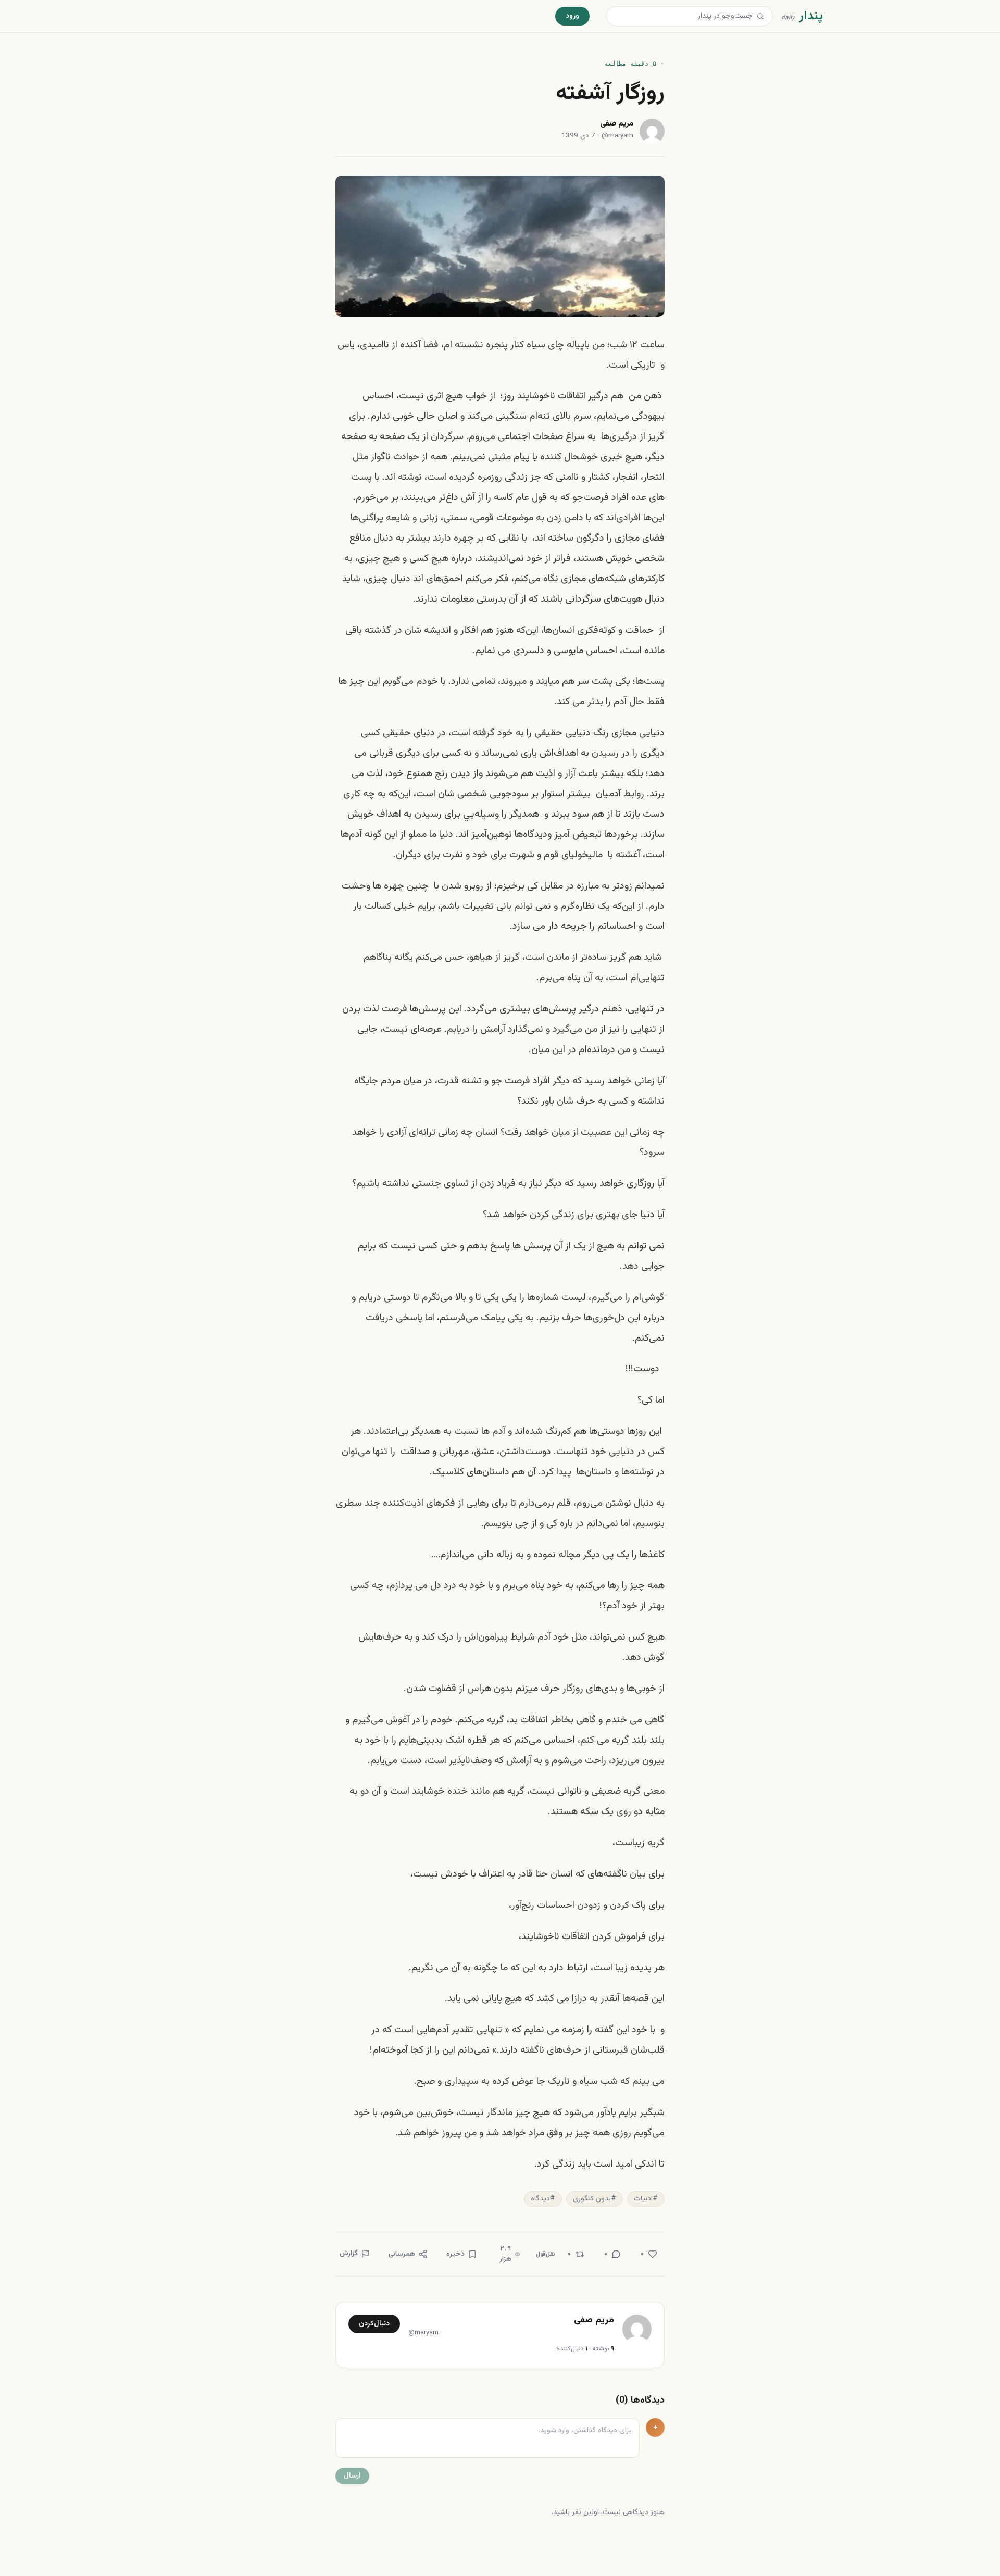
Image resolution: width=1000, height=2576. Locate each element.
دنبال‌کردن (374, 2324)
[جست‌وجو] (760, 16)
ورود (572, 16)
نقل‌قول (546, 2254)
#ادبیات (646, 2199)
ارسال (352, 2476)
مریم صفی (617, 124)
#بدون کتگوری (595, 2199)
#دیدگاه (543, 2199)
